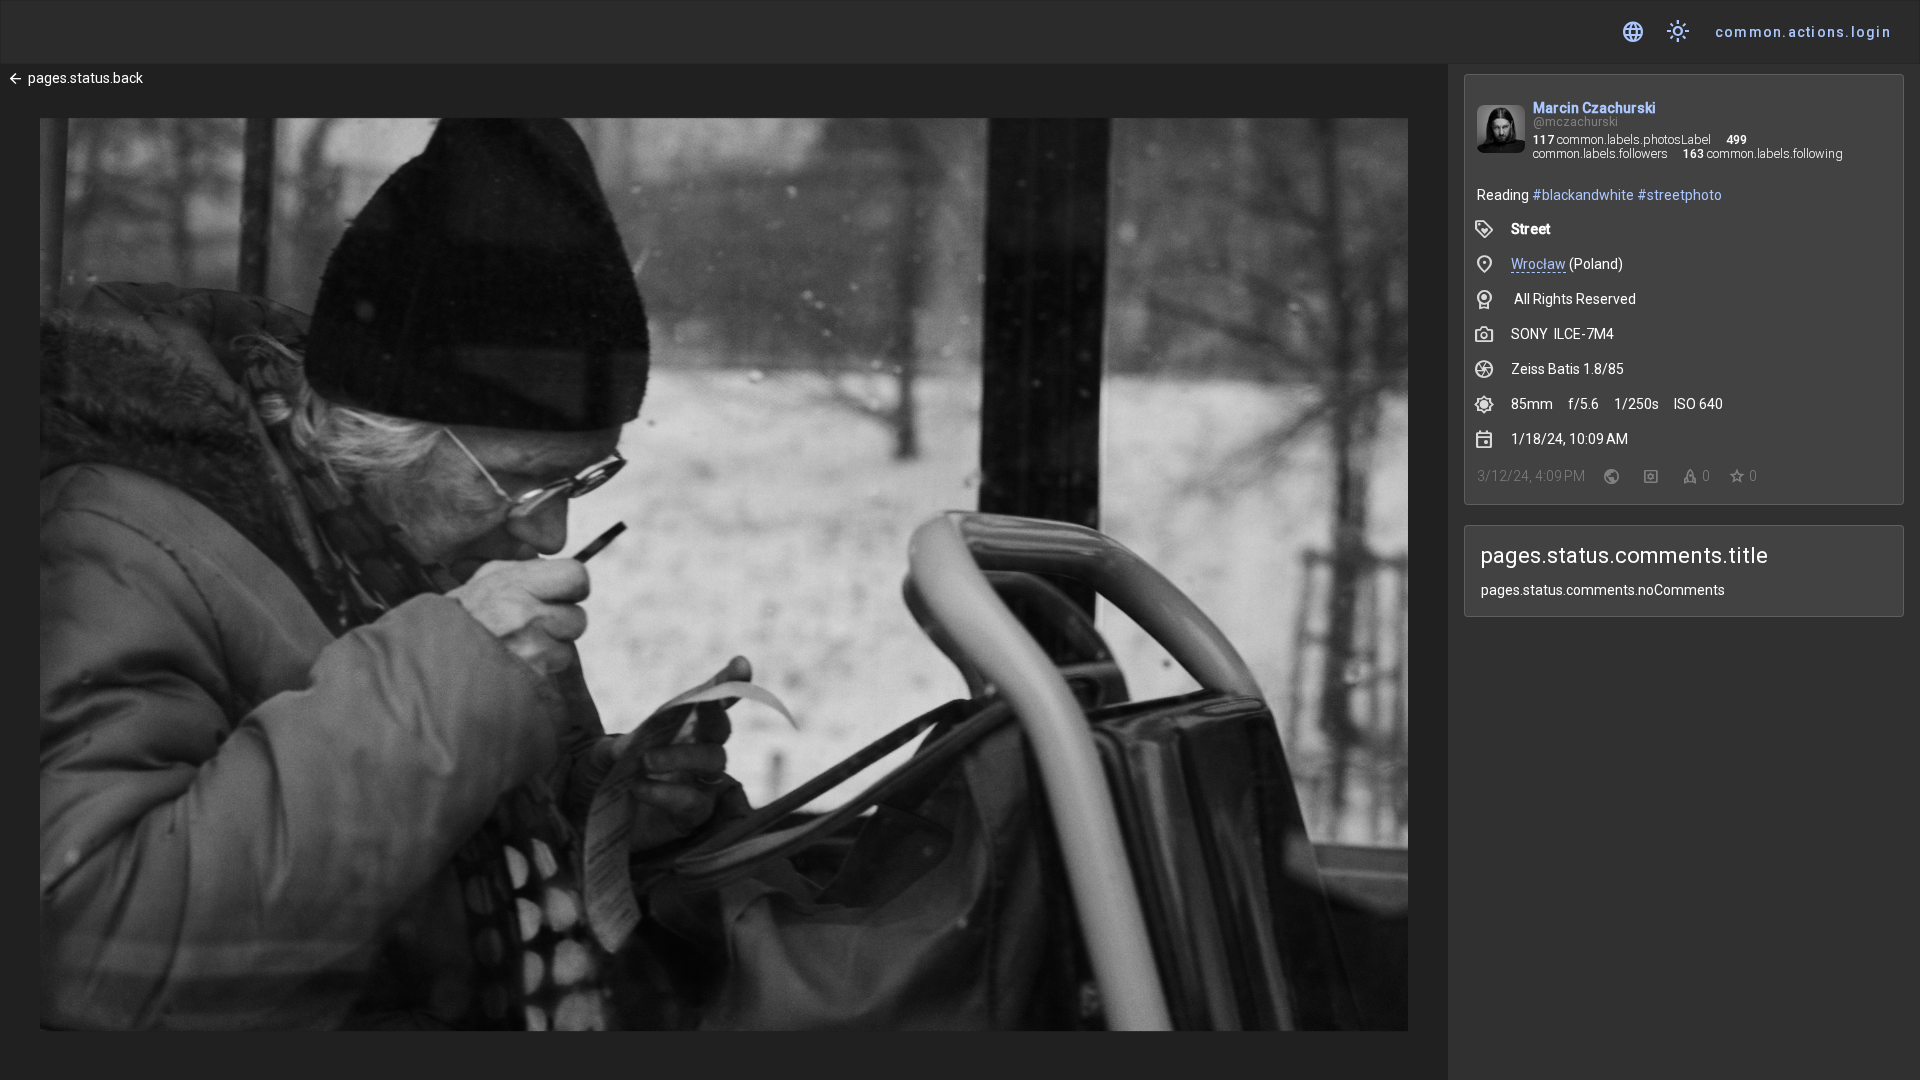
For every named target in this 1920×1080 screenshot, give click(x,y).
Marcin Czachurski (1594, 108)
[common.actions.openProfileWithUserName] (1501, 131)
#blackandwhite (1583, 195)
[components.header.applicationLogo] (90, 32)
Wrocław (1538, 264)
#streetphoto (1679, 195)
